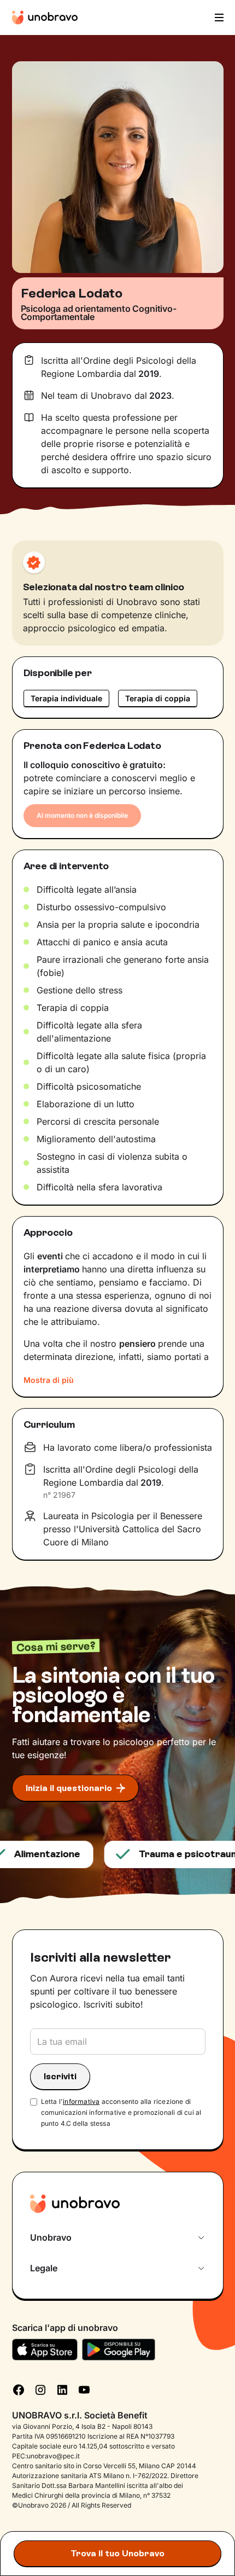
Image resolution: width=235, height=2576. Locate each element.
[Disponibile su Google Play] (119, 2350)
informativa (81, 2101)
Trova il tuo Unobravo (117, 2553)
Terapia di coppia (158, 698)
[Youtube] (84, 2389)
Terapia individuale (66, 698)
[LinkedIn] (62, 2389)
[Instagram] (40, 2389)
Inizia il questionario (69, 1788)
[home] (45, 18)
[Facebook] (19, 2389)
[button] (218, 18)
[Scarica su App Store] (45, 2350)
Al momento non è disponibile (82, 815)
